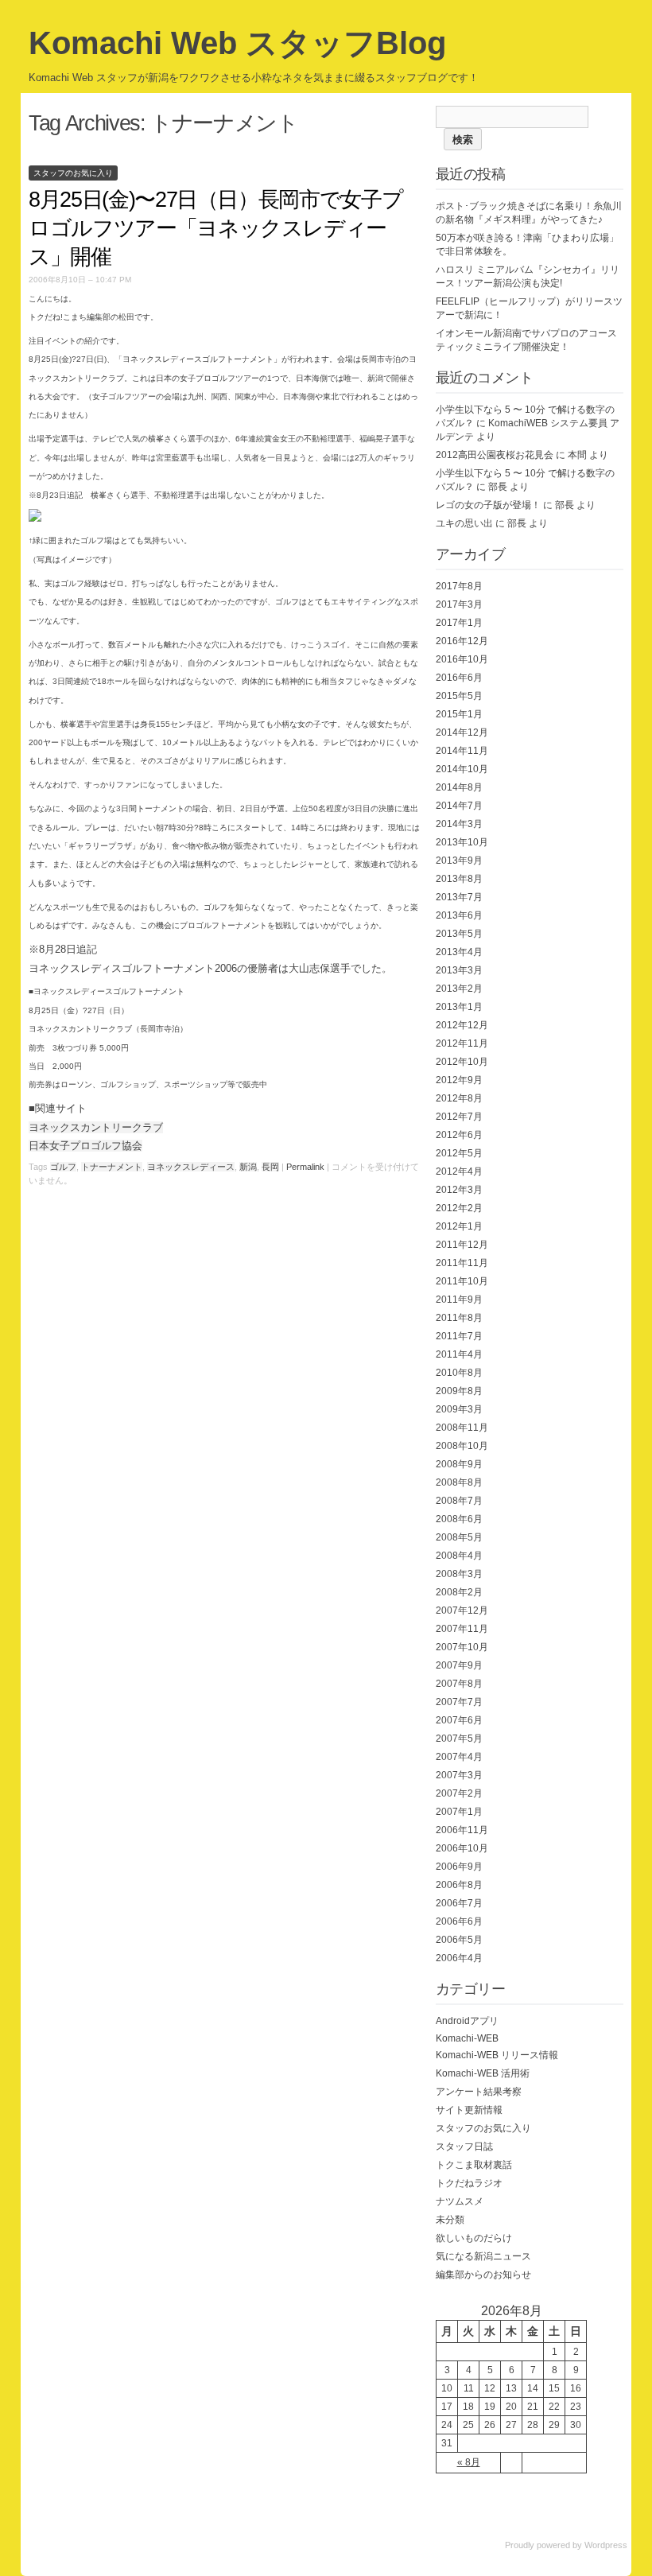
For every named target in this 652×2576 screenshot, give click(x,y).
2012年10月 (462, 1062)
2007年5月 (459, 1739)
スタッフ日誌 (464, 2147)
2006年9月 (459, 1867)
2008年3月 (459, 1574)
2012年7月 (459, 1117)
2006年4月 (459, 1958)
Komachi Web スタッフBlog (237, 43)
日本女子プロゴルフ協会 (85, 1146)
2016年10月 (462, 659)
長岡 (270, 1167)
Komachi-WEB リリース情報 (497, 2055)
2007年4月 (459, 1757)
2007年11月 (462, 1629)
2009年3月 (459, 1409)
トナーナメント (112, 1167)
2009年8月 (459, 1391)
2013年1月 (459, 1007)
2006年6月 (459, 1921)
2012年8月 (459, 1098)
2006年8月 (459, 1885)
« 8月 (469, 2462)
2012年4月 (459, 1171)
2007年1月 (459, 1812)
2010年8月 (459, 1373)
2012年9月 (459, 1080)
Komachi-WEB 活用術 (483, 2073)
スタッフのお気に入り (73, 173)
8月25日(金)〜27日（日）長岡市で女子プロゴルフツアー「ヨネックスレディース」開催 (215, 228)
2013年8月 (459, 879)
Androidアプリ (467, 2021)
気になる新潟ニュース (483, 2256)
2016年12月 (462, 641)
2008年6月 (459, 1519)
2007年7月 (459, 1702)
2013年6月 (459, 915)
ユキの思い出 (464, 523)
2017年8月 (459, 586)
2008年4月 (459, 1556)
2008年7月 (459, 1501)
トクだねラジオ (469, 2183)
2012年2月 (459, 1208)
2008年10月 (462, 1446)
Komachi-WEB (467, 2038)
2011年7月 (459, 1336)
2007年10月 (462, 1647)
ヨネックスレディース (191, 1167)
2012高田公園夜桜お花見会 (495, 455)
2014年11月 (462, 751)
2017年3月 (459, 604)
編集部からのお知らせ (483, 2275)
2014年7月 (459, 806)
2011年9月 (459, 1300)
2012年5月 (459, 1153)
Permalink (305, 1167)
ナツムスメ (460, 2201)
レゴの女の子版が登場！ (488, 505)
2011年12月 (462, 1245)
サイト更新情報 (469, 2110)
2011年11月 (462, 1263)
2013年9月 (459, 861)
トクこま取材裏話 (474, 2165)
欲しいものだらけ (474, 2238)
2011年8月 (459, 1318)
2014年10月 (462, 769)
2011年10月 (462, 1281)
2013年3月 (459, 970)
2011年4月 (459, 1354)
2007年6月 (459, 1720)
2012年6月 (459, 1135)
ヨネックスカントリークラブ (96, 1127)
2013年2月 (459, 989)
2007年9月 (459, 1665)
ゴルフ (63, 1167)
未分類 (450, 2220)
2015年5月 (459, 696)
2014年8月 (459, 787)
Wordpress (606, 2545)
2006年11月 (462, 1830)
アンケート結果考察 (479, 2092)
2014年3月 (459, 824)
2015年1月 (459, 714)
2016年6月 (459, 678)
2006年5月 (459, 1940)
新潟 (248, 1167)
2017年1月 (459, 623)
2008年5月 (459, 1537)
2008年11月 (462, 1428)
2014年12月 (462, 732)
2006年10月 (462, 1848)
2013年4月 (459, 952)
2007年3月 (459, 1775)
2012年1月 (459, 1226)
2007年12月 (462, 1610)
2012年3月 (459, 1190)
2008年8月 (459, 1482)
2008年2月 (459, 1592)
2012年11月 (462, 1043)
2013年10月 (462, 842)
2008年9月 (459, 1464)
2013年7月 (459, 897)
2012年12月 (462, 1025)
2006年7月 (459, 1903)
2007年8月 (459, 1684)
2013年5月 (459, 934)
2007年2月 (459, 1793)
